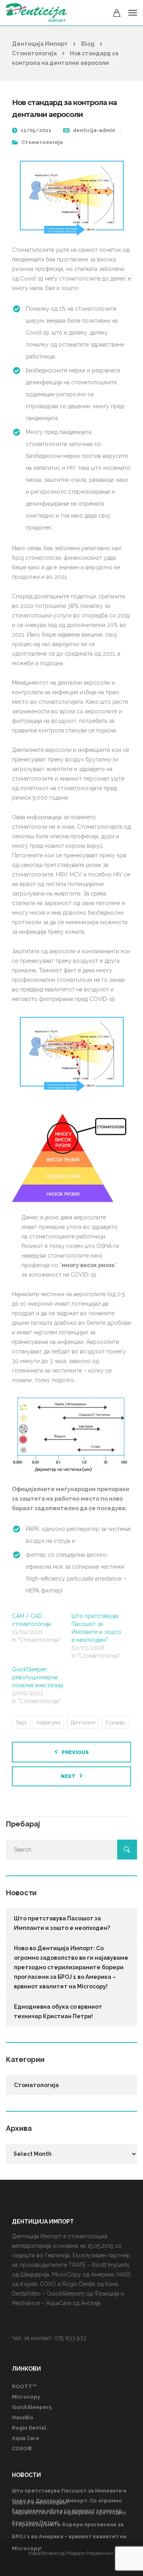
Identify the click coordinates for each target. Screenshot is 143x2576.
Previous (75, 1752)
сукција (115, 1722)
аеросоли (48, 1722)
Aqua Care (26, 2438)
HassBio (23, 2417)
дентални (83, 1722)
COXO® (22, 2448)
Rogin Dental (29, 2428)
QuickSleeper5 (32, 2407)
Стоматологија (42, 142)
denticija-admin (94, 130)
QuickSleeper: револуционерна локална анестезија (38, 1677)
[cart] (117, 14)
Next (68, 1776)
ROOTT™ (24, 2386)
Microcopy (26, 2397)
